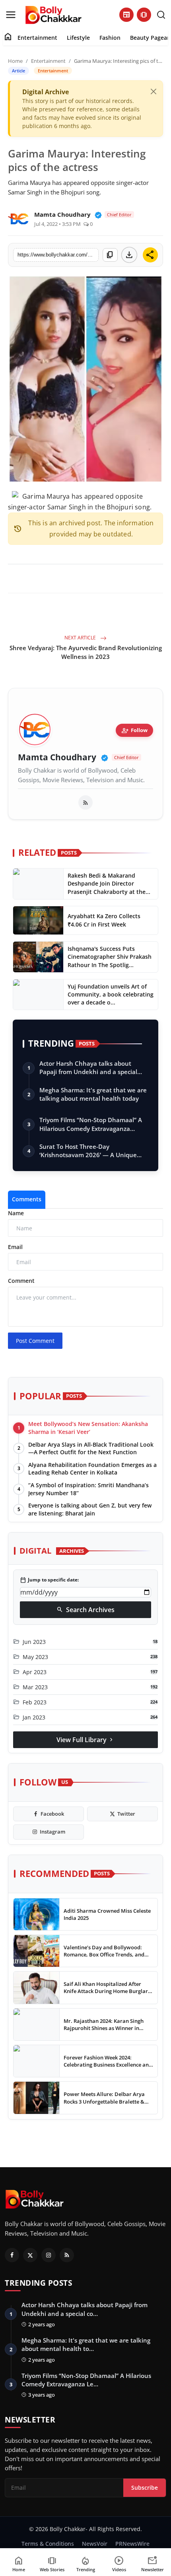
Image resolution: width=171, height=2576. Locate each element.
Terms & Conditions (48, 2544)
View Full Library (85, 1740)
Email (15, 1247)
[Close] (154, 91)
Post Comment (35, 1341)
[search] (161, 15)
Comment (21, 1281)
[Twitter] (30, 2255)
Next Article (81, 638)
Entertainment (37, 38)
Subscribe (145, 2488)
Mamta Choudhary (57, 757)
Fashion (110, 38)
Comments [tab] (27, 1199)
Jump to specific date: (49, 1580)
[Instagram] (49, 2255)
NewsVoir (95, 2544)
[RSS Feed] (85, 802)
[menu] (11, 15)
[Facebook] (12, 2255)
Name (16, 1213)
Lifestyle (78, 38)
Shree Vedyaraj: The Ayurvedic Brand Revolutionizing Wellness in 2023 (86, 652)
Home (15, 61)
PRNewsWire (132, 2544)
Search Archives (85, 1610)
